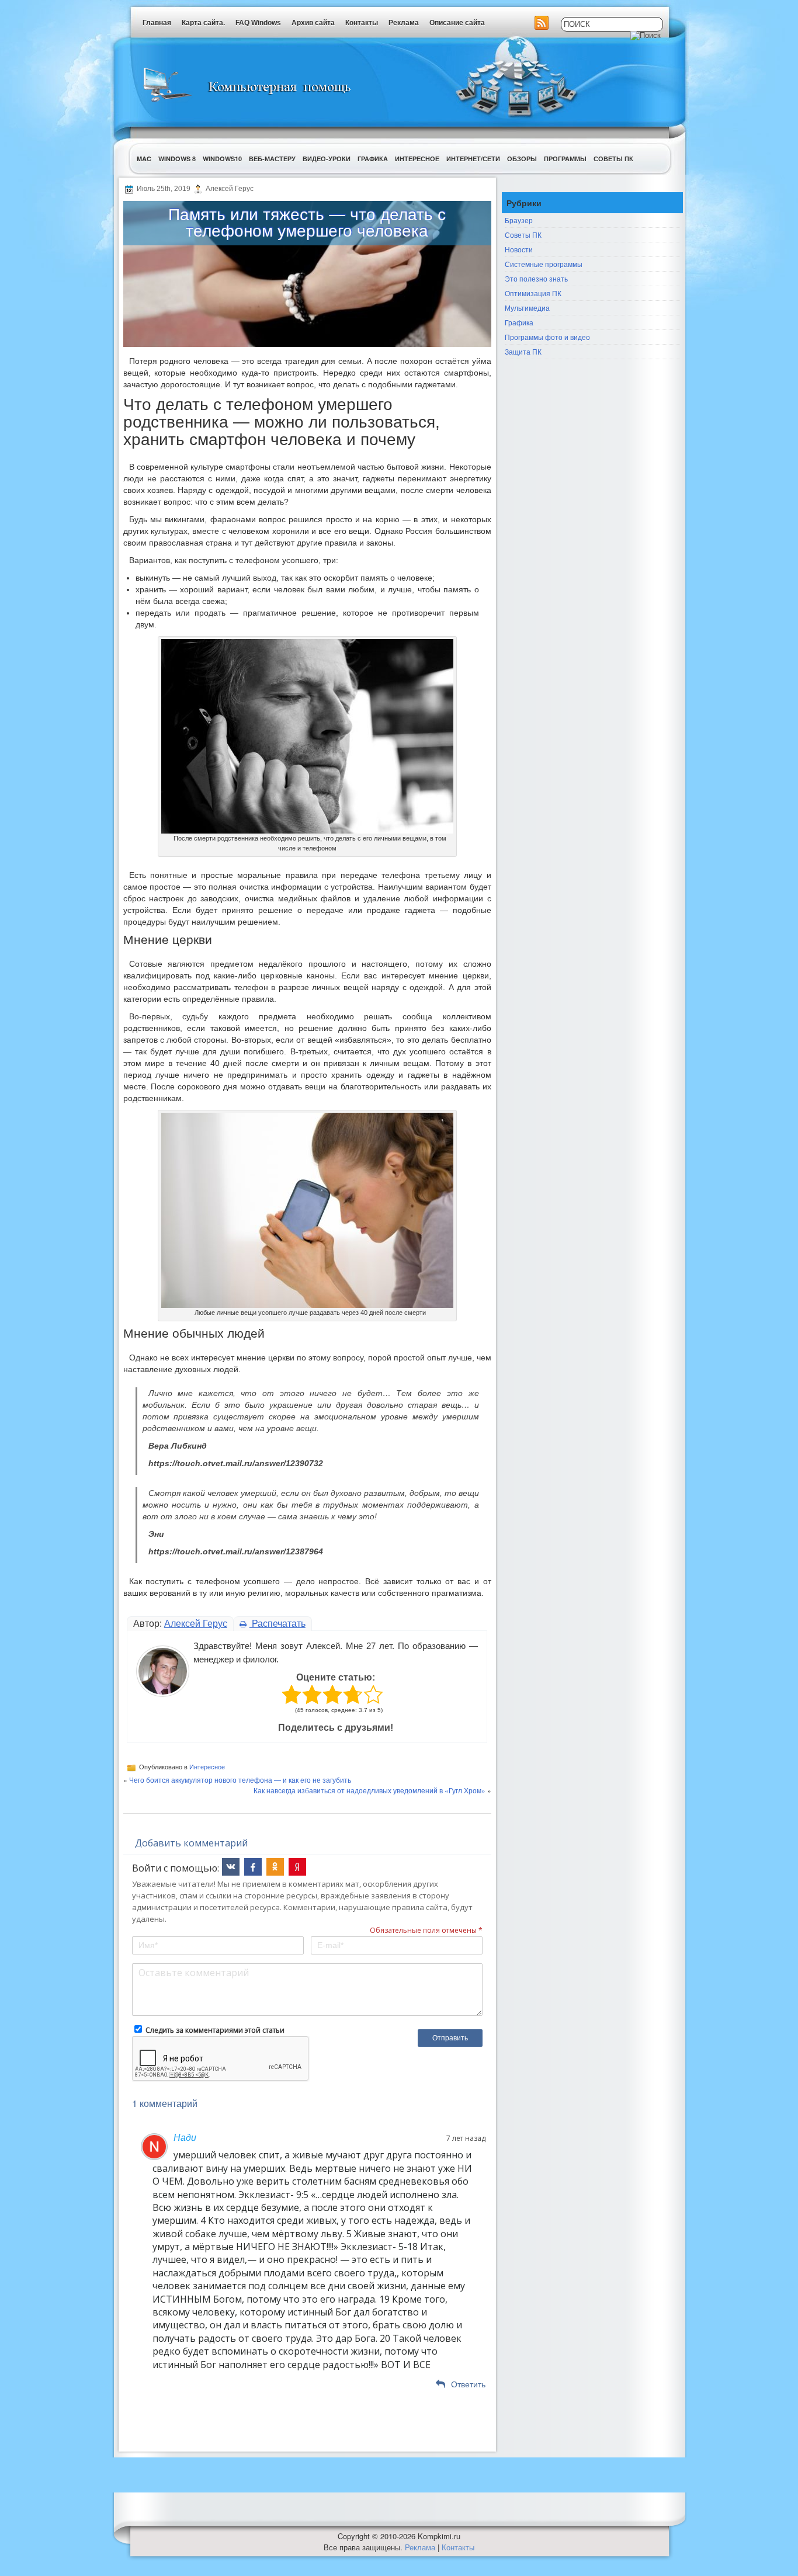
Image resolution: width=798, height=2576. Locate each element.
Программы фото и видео (547, 337)
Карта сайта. (203, 23)
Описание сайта (457, 23)
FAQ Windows (258, 23)
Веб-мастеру (272, 159)
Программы (565, 159)
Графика (373, 159)
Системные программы (544, 264)
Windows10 (222, 159)
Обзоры (522, 159)
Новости (519, 249)
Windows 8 (177, 159)
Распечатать (277, 1624)
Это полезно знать (536, 278)
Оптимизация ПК (533, 293)
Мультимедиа (527, 308)
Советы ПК (613, 159)
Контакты (362, 23)
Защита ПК (523, 351)
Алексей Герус (196, 1624)
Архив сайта (313, 23)
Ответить (468, 2384)
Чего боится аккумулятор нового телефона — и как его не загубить (240, 1780)
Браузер (519, 220)
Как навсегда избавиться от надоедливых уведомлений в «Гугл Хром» (369, 1790)
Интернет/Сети (473, 159)
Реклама (404, 23)
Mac (144, 159)
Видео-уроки (327, 159)
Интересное (417, 159)
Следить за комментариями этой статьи (215, 2030)
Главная (157, 23)
